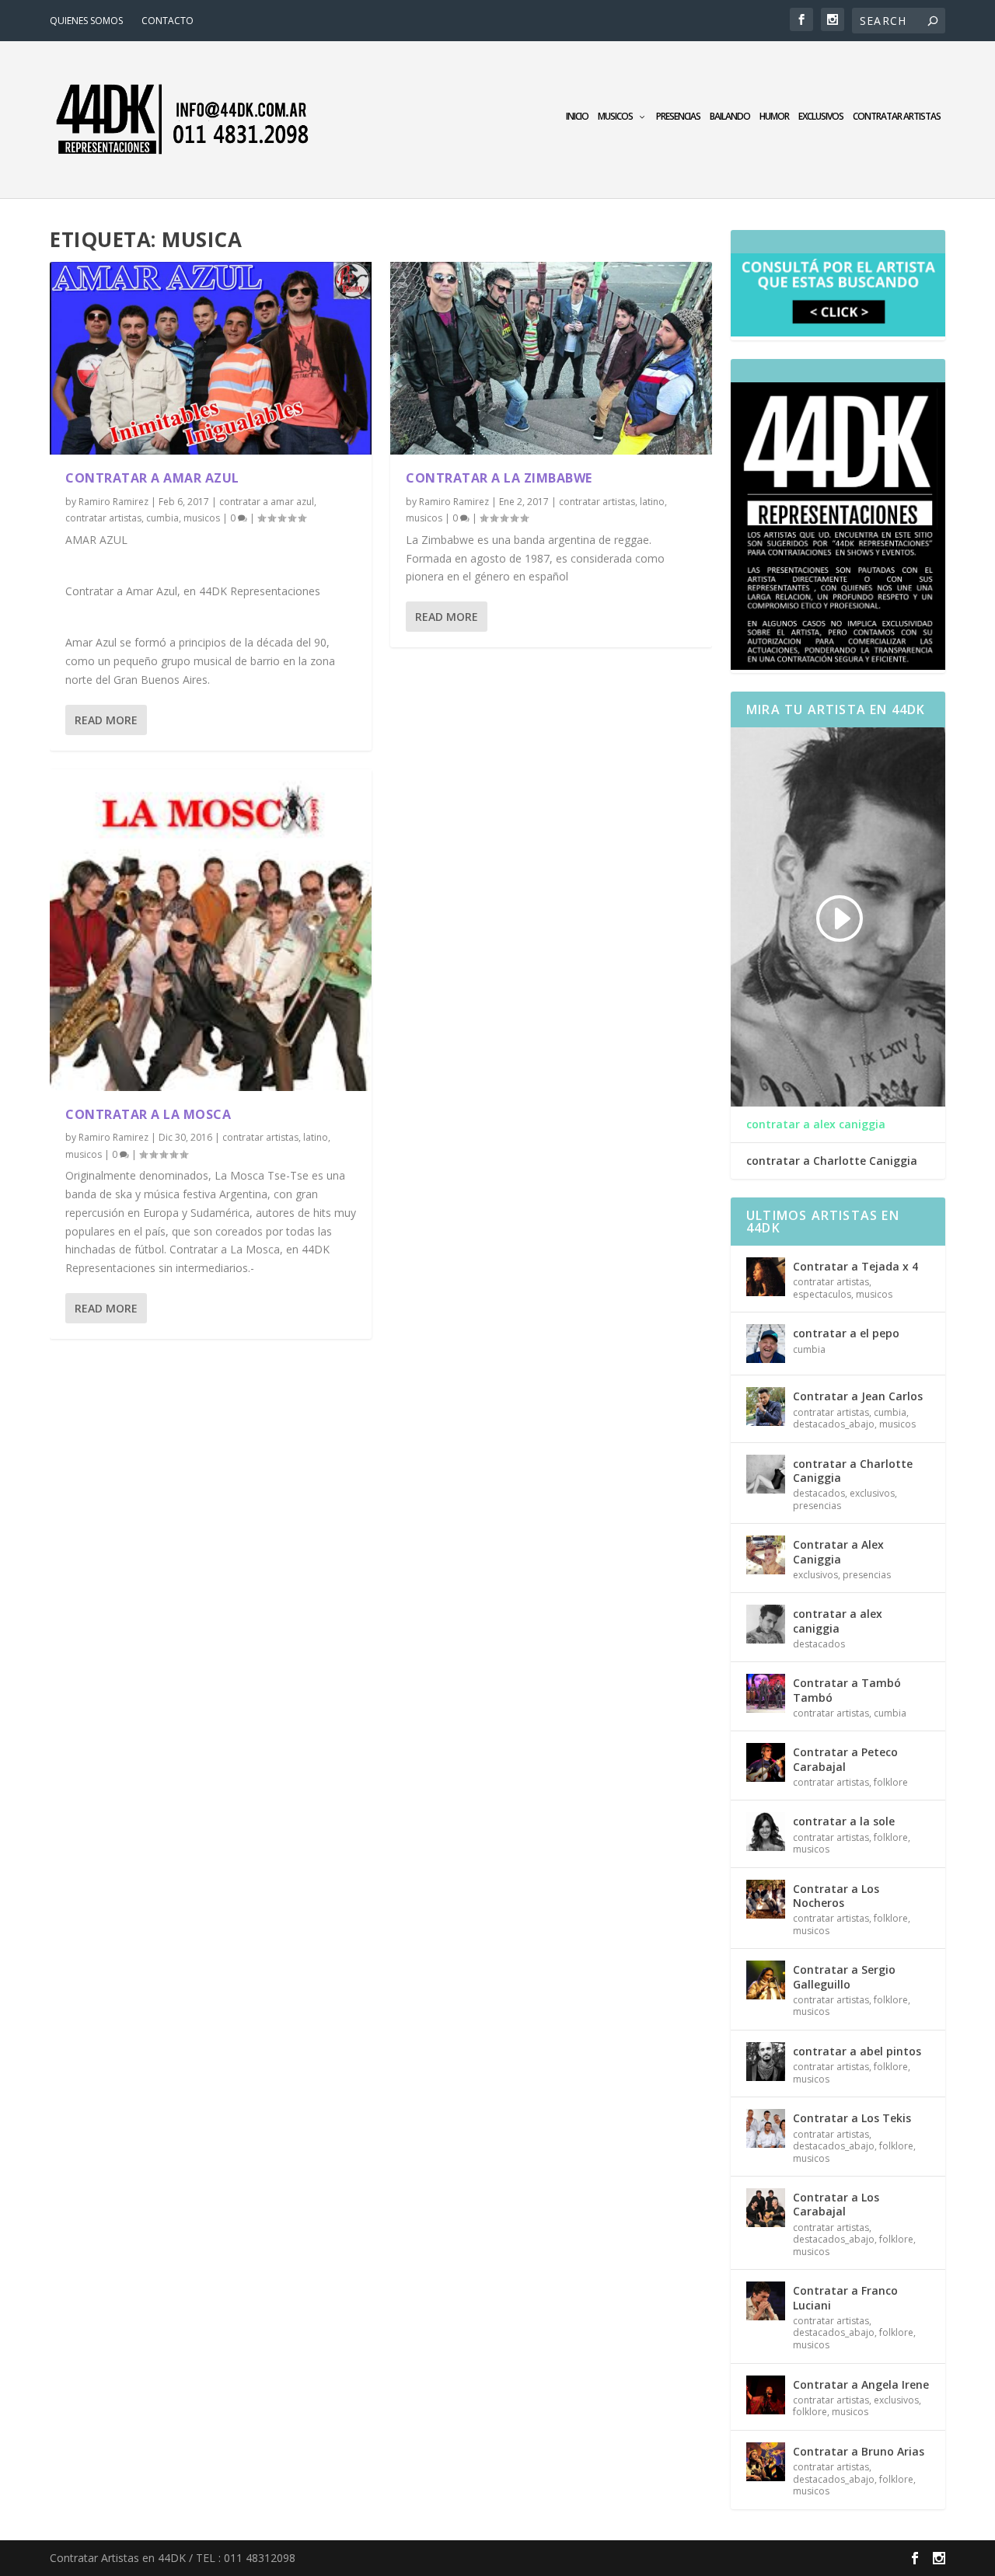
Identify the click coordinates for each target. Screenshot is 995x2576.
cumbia (162, 518)
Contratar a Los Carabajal (836, 2204)
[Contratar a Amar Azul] (211, 358)
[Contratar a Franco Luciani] (766, 2301)
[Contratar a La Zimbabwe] (551, 358)
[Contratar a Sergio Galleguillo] (766, 1980)
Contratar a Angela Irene (861, 2384)
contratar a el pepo (846, 1333)
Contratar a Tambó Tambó (847, 1690)
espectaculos (822, 1294)
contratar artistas (897, 117)
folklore (891, 1782)
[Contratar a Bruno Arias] (766, 2462)
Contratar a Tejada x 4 (855, 1266)
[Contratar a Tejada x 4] (766, 1277)
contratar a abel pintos (857, 2051)
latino (316, 1137)
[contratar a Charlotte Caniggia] (766, 1474)
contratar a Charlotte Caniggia (832, 1161)
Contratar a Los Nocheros (836, 1896)
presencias (678, 117)
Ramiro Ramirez (113, 502)
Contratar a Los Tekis (852, 2118)
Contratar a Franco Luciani (845, 2297)
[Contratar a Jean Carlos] (766, 1407)
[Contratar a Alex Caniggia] (766, 1555)
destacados (819, 1493)
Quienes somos (86, 21)
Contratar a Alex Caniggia (838, 1551)
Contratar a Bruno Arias (859, 2451)
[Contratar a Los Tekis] (766, 2128)
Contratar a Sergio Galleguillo (844, 1976)
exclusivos (821, 117)
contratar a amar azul (267, 502)
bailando (730, 117)
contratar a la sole (844, 1821)
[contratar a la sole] (766, 1832)
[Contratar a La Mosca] (211, 930)
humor (774, 117)
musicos (615, 117)
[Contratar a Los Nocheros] (766, 1899)
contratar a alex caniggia (816, 1124)
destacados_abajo (834, 1424)
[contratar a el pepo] (766, 1344)
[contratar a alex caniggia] (766, 1624)
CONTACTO (168, 21)
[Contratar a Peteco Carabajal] (766, 1762)
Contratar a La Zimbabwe (499, 478)
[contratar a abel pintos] (766, 2062)
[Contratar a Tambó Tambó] (766, 1693)
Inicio (577, 117)
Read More (106, 720)
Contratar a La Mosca (148, 1114)
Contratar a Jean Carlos (858, 1396)
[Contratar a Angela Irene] (766, 2395)
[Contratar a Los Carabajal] (766, 2208)
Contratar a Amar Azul (152, 478)
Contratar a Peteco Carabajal (845, 1759)
